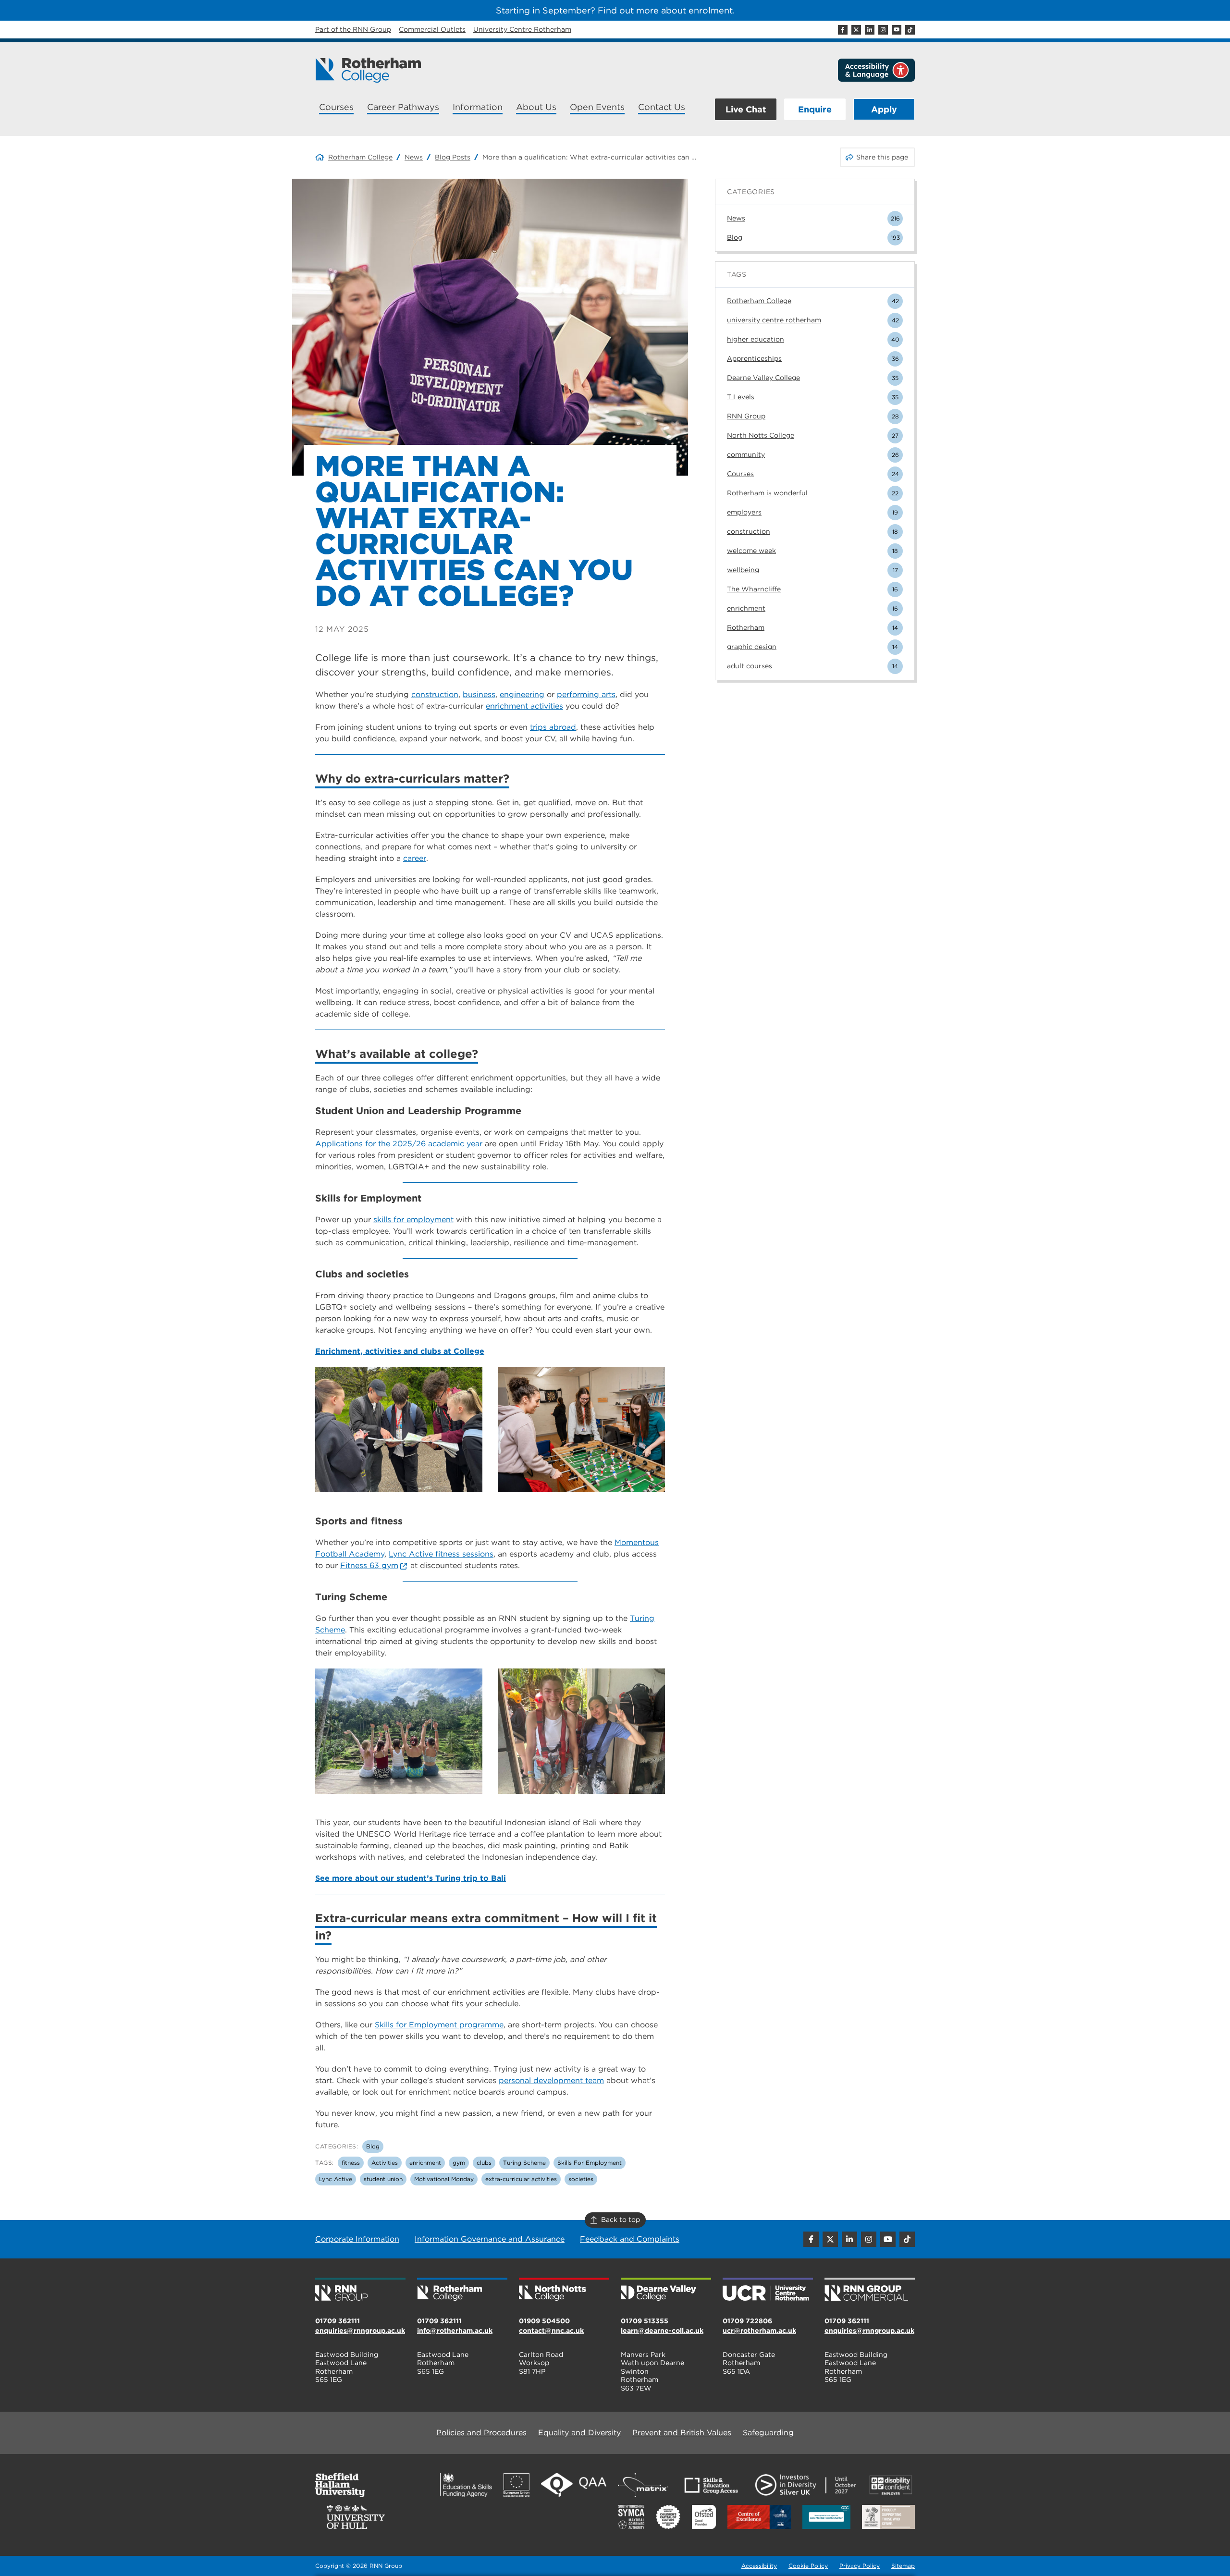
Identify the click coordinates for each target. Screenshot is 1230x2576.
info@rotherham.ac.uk (455, 2331)
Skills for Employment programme (439, 2025)
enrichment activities (524, 706)
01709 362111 (338, 2321)
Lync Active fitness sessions (441, 1554)
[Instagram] (883, 30)
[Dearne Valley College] (666, 2290)
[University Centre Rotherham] (768, 2290)
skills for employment (413, 1220)
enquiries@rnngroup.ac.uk (360, 2331)
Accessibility (759, 2566)
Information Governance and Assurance (490, 2239)
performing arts (586, 694)
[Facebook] (843, 30)
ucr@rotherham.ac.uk (759, 2331)
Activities (385, 2163)
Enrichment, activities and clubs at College (400, 1351)
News (414, 157)
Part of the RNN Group (353, 29)
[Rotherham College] (368, 70)
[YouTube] (897, 30)
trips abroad (553, 727)
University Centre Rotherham (522, 29)
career (415, 858)
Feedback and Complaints (630, 2239)
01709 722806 (747, 2321)
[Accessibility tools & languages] (876, 70)
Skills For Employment (590, 2163)
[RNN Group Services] (870, 2290)
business (479, 694)
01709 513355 (645, 2321)
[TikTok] (910, 30)
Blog (373, 2146)
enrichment (425, 2163)
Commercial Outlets (432, 29)
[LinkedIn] (870, 30)
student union (383, 2179)
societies (581, 2179)
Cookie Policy (808, 2566)
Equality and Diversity (579, 2433)
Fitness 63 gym (369, 1565)
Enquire (815, 109)
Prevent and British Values (682, 2433)
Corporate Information (357, 2239)
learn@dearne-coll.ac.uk (662, 2331)
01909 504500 (544, 2321)
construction (435, 694)
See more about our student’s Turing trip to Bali (411, 1878)
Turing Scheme (524, 2163)
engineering (522, 694)
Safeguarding (768, 2433)
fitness (351, 2163)
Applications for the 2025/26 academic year (399, 1144)
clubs (484, 2163)
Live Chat (746, 109)
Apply (884, 109)
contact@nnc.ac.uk (551, 2331)
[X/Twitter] (856, 30)
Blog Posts (453, 157)
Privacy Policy (860, 2566)
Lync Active (336, 2179)
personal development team (551, 2080)
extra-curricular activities (521, 2179)
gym (459, 2163)
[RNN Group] (360, 2290)
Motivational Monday (444, 2179)
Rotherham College (360, 157)
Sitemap (903, 2566)
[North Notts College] (564, 2290)
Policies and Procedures (481, 2433)
